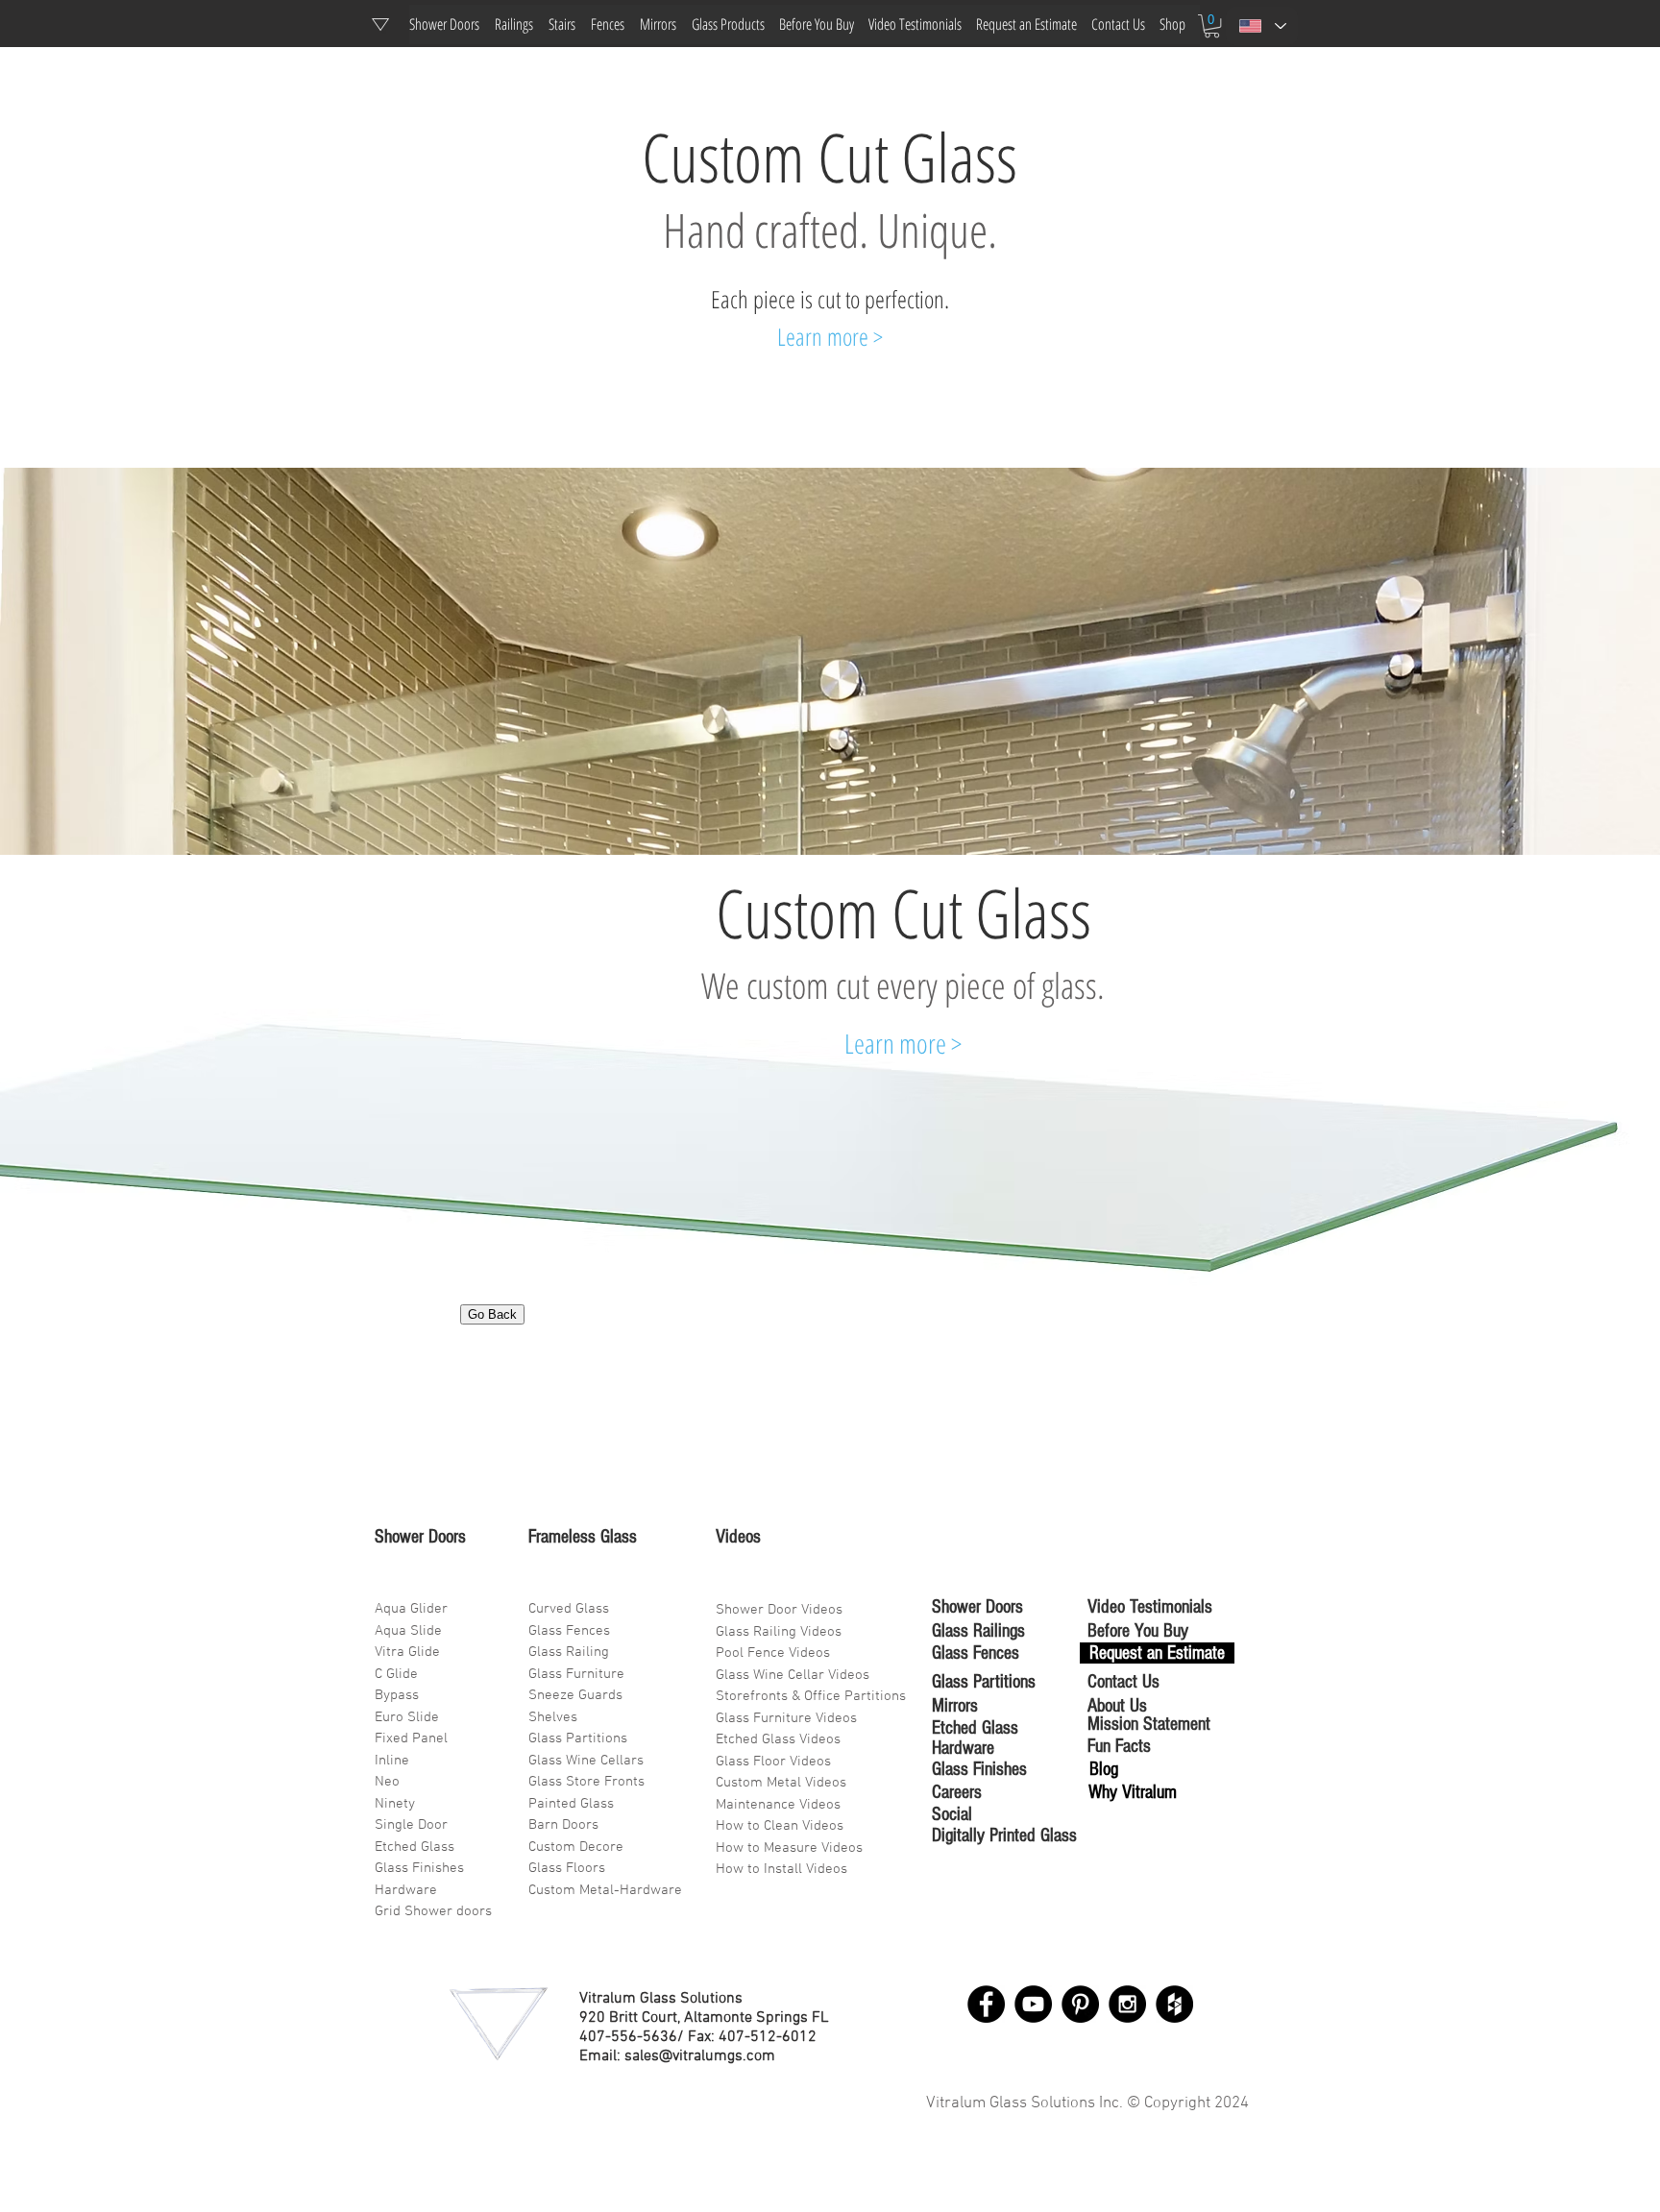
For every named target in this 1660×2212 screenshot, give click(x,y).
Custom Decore (576, 1847)
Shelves (553, 1717)
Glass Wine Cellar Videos (793, 1675)
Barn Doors (563, 1825)
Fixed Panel (411, 1738)
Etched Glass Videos (778, 1739)
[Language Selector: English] (1262, 26)
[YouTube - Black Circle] (1033, 2004)
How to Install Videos (783, 1869)
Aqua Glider (411, 1609)
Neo (387, 1782)
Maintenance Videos (778, 1805)
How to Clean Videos (780, 1826)
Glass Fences (569, 1631)
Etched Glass (415, 1847)
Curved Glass (569, 1609)
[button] (1212, 26)
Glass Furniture (576, 1674)
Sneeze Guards (575, 1695)
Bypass (397, 1695)
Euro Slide (407, 1717)
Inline (392, 1761)
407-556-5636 (628, 2037)
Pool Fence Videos (773, 1653)
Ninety (395, 1804)
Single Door (411, 1825)
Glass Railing (569, 1652)
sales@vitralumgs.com (700, 2056)
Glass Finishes (419, 1868)
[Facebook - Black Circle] (986, 2004)
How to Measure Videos (789, 1848)
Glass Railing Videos (779, 1632)
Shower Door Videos (779, 1610)
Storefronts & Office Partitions (811, 1696)
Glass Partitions (578, 1738)
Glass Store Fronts (586, 1782)
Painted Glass (571, 1804)
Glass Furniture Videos (786, 1718)
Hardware (406, 1890)
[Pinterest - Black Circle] (1080, 2004)
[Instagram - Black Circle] (1127, 2004)
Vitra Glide (407, 1652)
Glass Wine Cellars (586, 1761)
